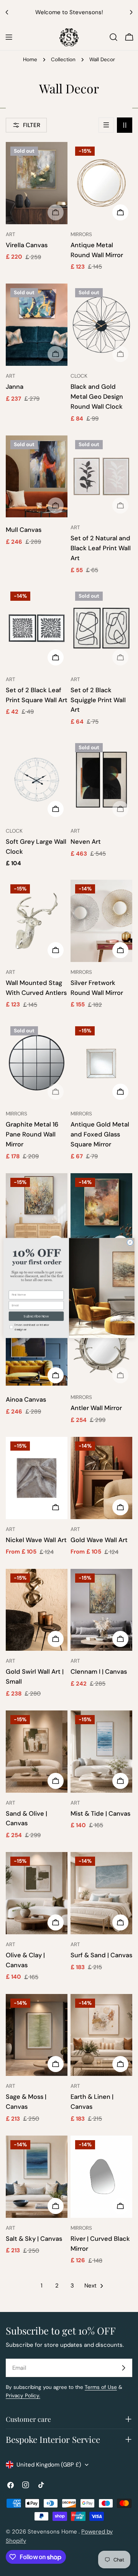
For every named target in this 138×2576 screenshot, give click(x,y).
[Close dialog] (130, 1242)
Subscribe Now (36, 1316)
